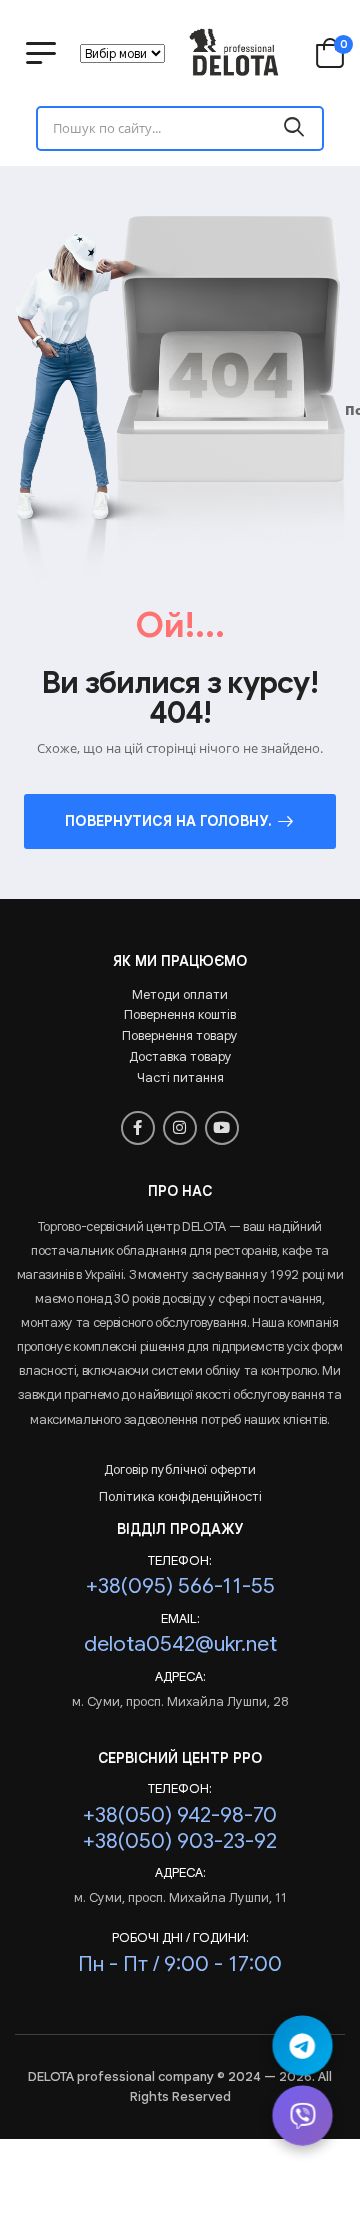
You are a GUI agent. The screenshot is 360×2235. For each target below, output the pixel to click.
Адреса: (180, 1677)
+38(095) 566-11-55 (180, 1585)
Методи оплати (180, 994)
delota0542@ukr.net (180, 1643)
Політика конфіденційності (180, 1496)
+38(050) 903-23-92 (180, 1840)
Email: (180, 1619)
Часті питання (180, 1077)
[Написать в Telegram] (302, 2045)
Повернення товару (180, 1035)
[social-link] (138, 1128)
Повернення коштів (180, 1014)
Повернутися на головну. (168, 821)
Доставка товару (180, 1056)
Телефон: (180, 1561)
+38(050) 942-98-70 (180, 1814)
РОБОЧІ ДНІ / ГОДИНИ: (180, 1938)
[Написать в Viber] (302, 2115)
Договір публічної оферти (180, 1469)
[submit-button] (294, 128)
